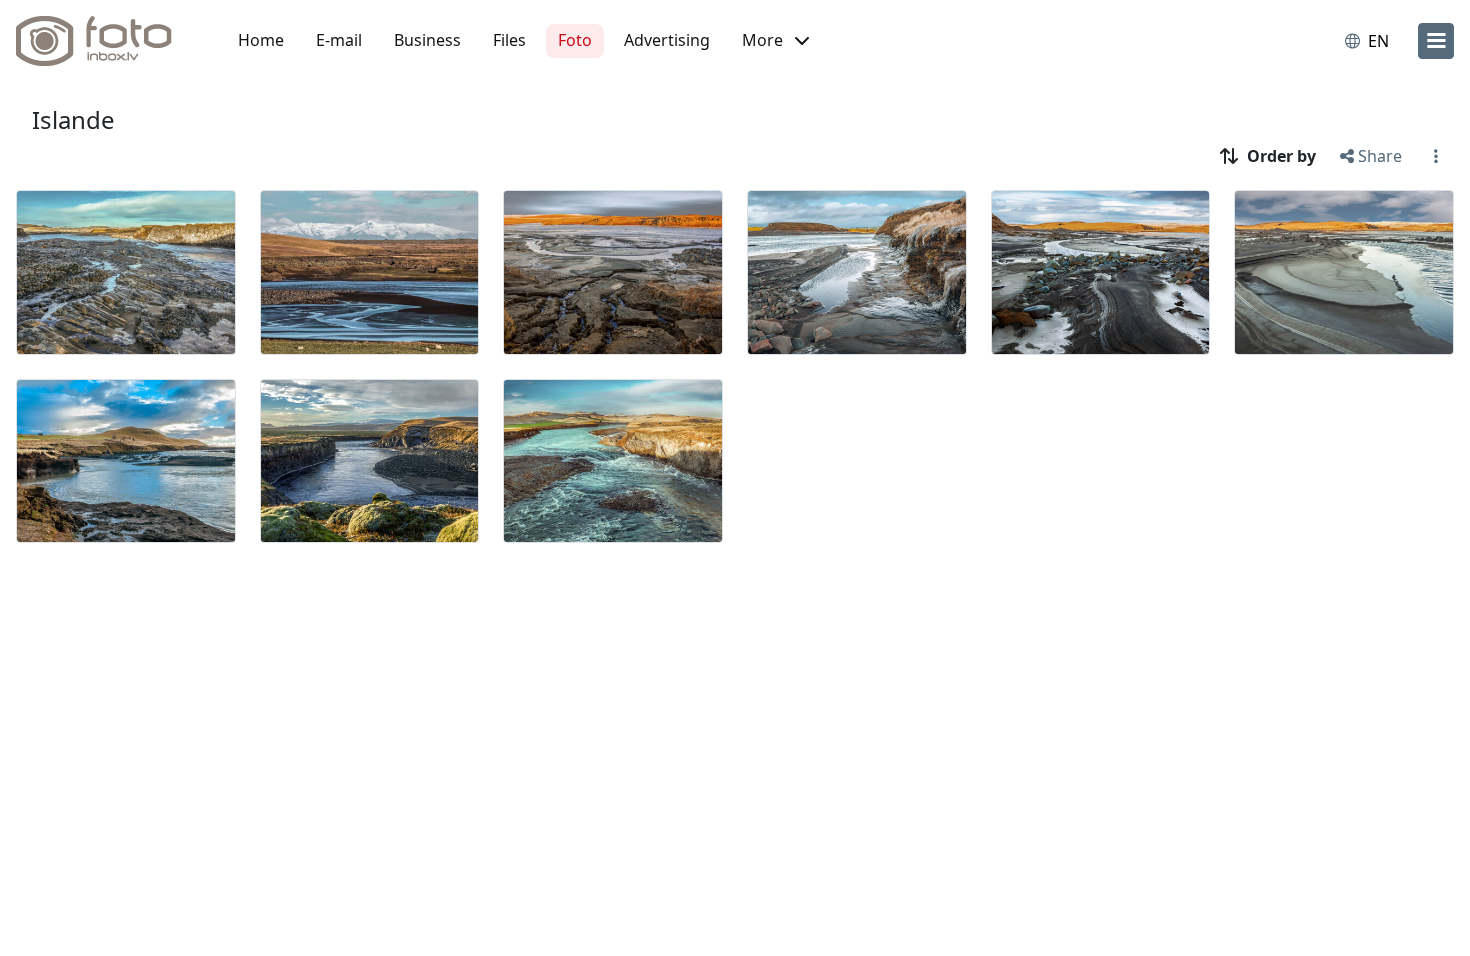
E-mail (339, 40)
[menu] (1436, 41)
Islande (73, 119)
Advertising (667, 40)
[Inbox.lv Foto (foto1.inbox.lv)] (105, 41)
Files (509, 40)
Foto (575, 40)
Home (261, 40)
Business (427, 40)
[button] (775, 41)
